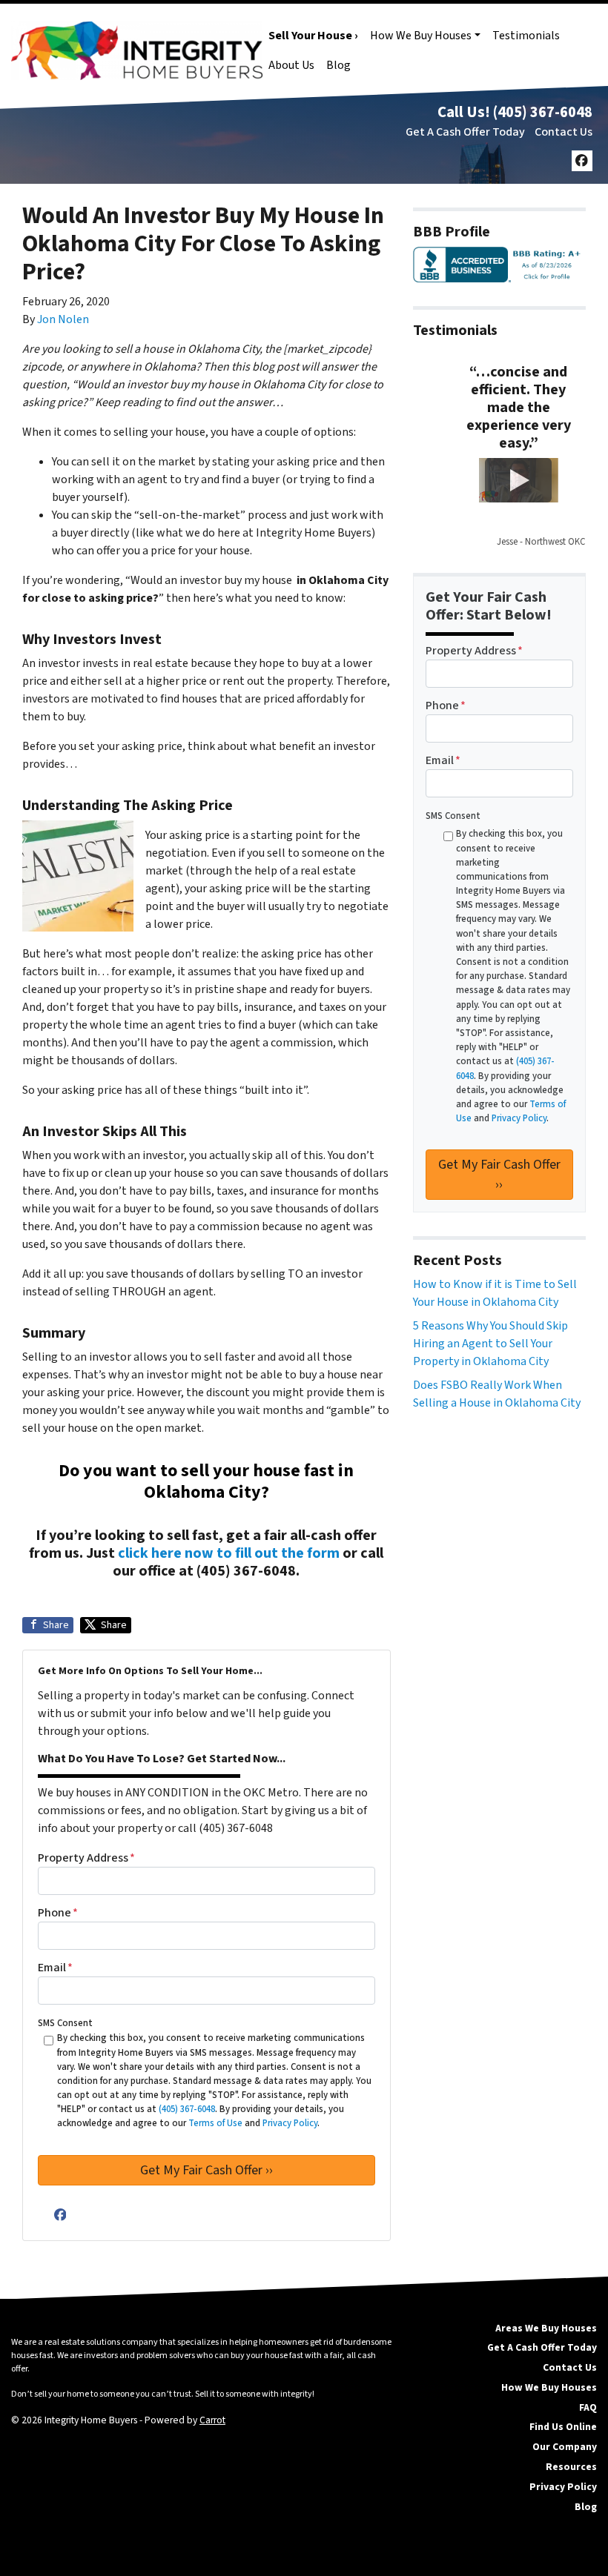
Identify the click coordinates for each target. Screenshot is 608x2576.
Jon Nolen (63, 319)
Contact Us (564, 132)
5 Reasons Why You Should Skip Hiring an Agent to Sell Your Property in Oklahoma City (490, 1344)
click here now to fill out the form (229, 1553)
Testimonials (526, 36)
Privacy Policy (563, 2487)
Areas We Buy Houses (546, 2328)
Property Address (86, 1858)
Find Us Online (563, 2427)
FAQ (588, 2407)
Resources (571, 2467)
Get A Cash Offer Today (465, 132)
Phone (58, 1913)
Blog (338, 65)
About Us (291, 65)
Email (55, 1968)
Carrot (212, 2420)
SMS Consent (65, 2023)
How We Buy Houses (421, 36)
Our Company (565, 2447)
